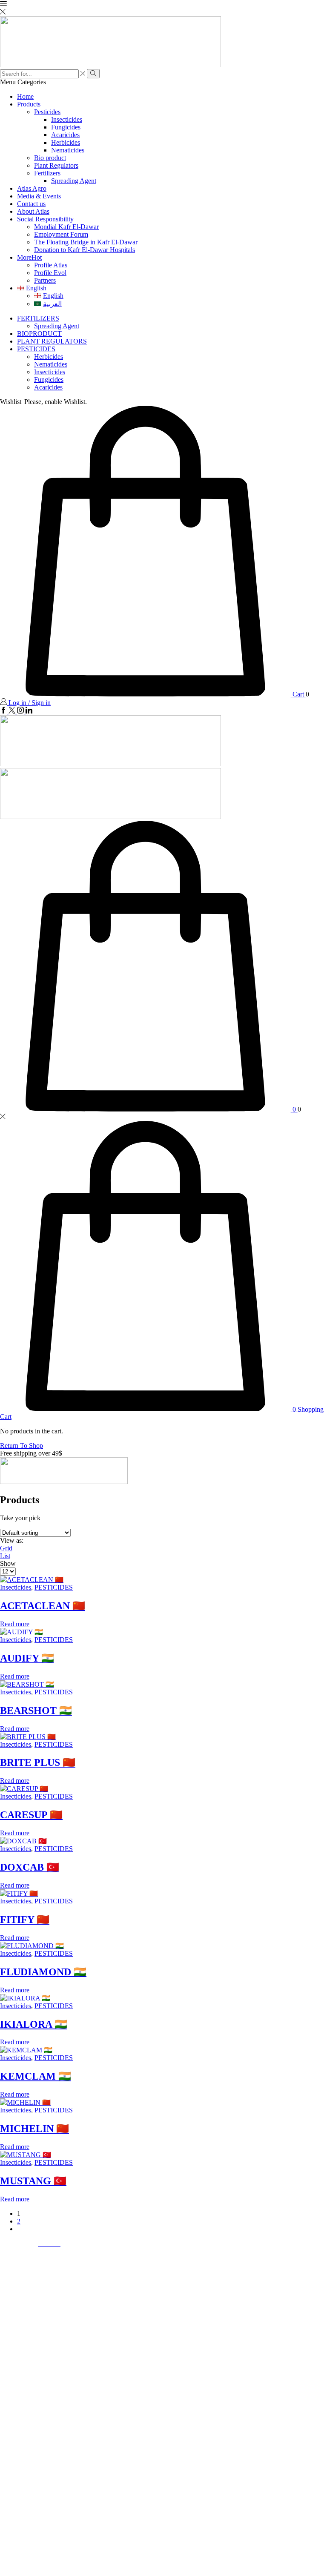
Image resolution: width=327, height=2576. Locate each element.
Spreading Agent (74, 181)
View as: (12, 1540)
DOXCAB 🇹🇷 (30, 1867)
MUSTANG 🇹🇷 (33, 2181)
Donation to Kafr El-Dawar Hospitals (85, 250)
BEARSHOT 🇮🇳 (36, 1711)
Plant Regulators (56, 165)
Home (25, 96)
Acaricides (65, 135)
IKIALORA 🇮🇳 (34, 2024)
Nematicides (68, 150)
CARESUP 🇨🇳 (31, 1815)
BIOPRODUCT (39, 334)
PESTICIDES (36, 349)
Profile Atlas (51, 265)
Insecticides (67, 119)
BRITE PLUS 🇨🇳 (38, 1762)
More (29, 257)
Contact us (31, 204)
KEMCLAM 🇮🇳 (36, 2076)
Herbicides (66, 142)
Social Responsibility (45, 219)
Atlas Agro (32, 188)
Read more (15, 1624)
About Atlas (33, 211)
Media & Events (39, 196)
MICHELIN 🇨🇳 (34, 2129)
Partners (45, 280)
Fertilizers (47, 173)
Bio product (50, 158)
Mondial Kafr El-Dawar (66, 227)
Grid (6, 1548)
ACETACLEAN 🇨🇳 (43, 1606)
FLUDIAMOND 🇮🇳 (43, 1972)
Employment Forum (61, 234)
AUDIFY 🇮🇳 (27, 1658)
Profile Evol (50, 273)
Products (29, 104)
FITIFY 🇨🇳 (25, 1920)
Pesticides (47, 112)
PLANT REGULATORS (52, 341)
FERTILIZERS (38, 318)
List (5, 1556)
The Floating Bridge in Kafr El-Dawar (86, 242)
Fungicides (66, 127)
